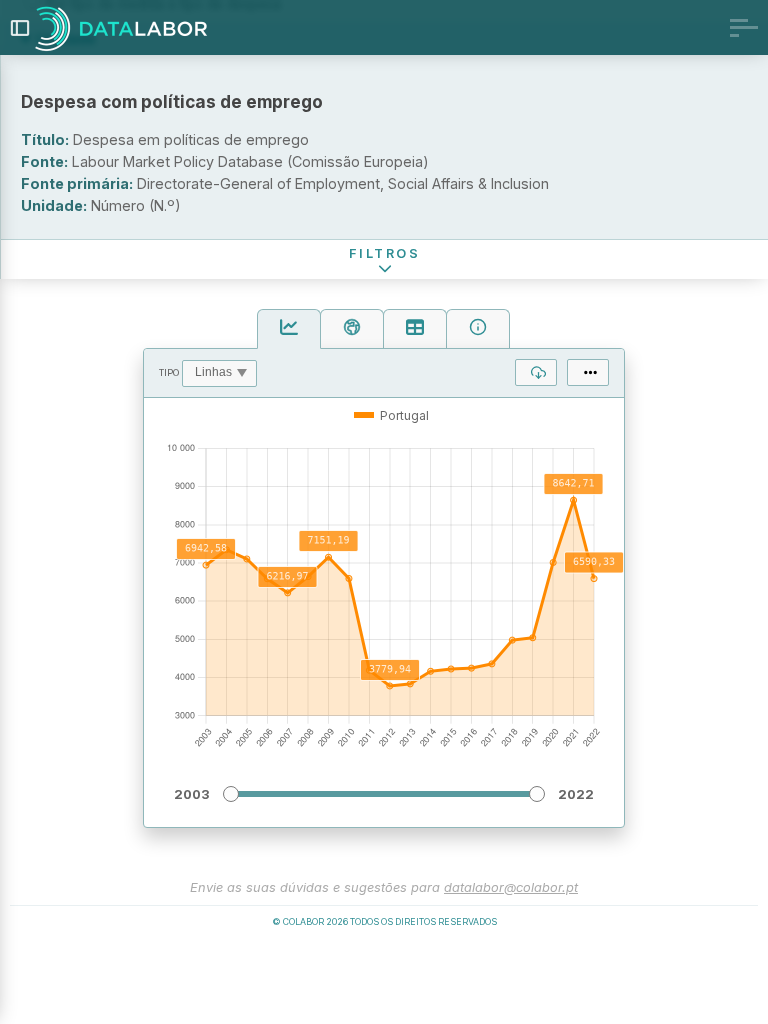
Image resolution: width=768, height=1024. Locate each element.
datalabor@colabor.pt (511, 887)
